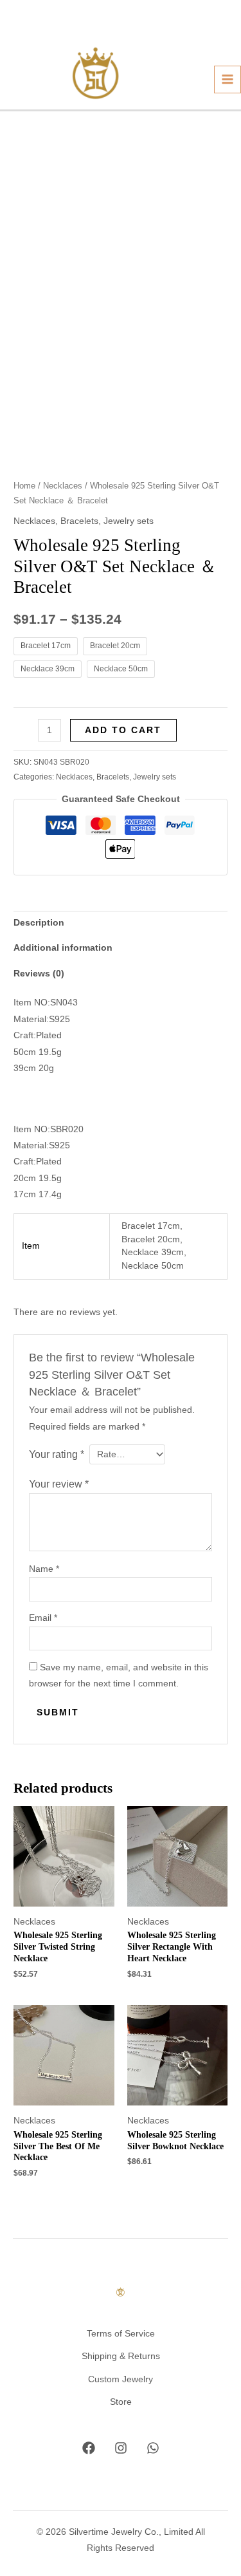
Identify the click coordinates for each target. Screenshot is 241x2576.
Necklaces (63, 486)
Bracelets (79, 521)
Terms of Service (121, 2334)
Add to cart (123, 730)
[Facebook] (89, 2448)
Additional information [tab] (63, 948)
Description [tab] (39, 923)
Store (121, 2402)
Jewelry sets (129, 521)
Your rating (57, 1454)
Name (44, 1569)
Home (24, 486)
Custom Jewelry (121, 2379)
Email (43, 1618)
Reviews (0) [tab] (39, 974)
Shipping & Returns (121, 2356)
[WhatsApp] (153, 2448)
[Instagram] (121, 2448)
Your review (59, 1484)
